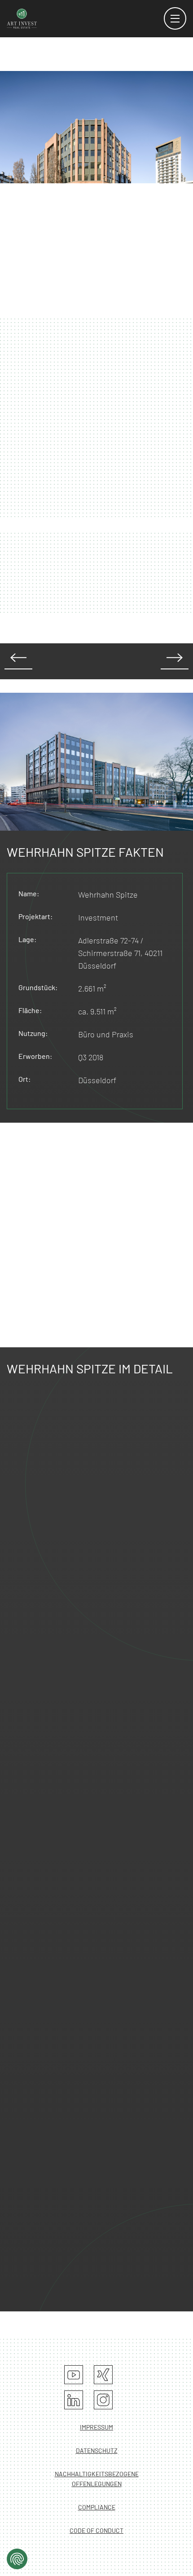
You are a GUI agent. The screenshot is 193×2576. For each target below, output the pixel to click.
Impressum (96, 2427)
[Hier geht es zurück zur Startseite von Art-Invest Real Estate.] (22, 18)
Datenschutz (97, 2450)
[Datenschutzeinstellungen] (17, 2559)
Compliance (97, 2507)
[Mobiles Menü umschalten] (175, 18)
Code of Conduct (96, 2530)
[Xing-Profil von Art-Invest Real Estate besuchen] (103, 2375)
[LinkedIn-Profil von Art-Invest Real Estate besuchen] (74, 2400)
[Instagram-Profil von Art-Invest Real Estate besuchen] (103, 2400)
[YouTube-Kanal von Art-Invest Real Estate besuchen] (74, 2375)
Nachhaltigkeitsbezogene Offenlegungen (97, 2479)
